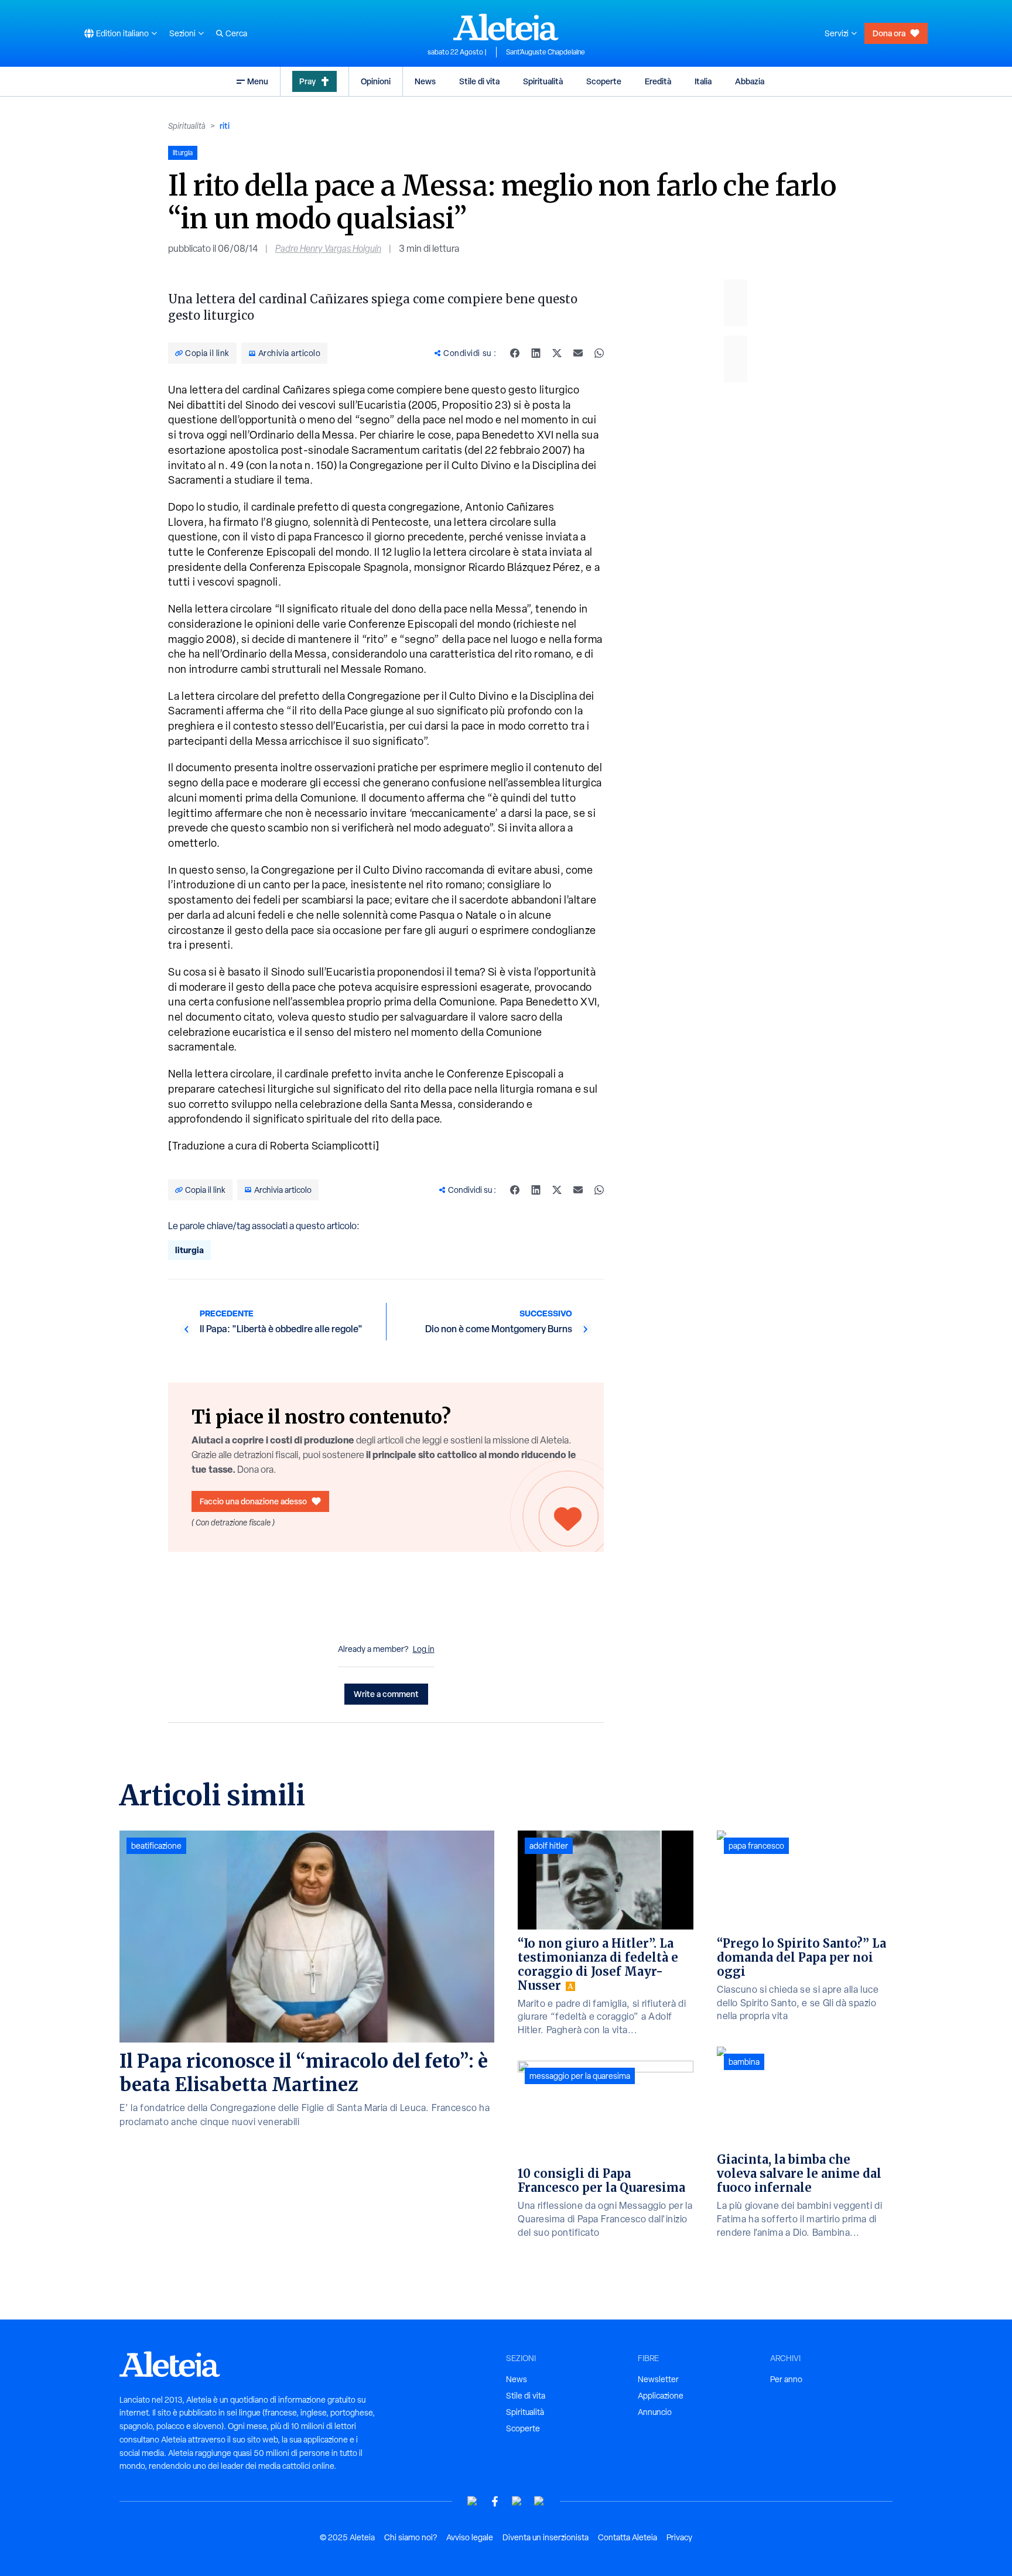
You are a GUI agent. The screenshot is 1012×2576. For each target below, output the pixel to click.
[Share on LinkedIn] (536, 353)
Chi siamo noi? (411, 2537)
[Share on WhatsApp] (599, 353)
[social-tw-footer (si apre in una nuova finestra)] (517, 2501)
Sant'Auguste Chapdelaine (546, 52)
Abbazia (750, 81)
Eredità (658, 81)
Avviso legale (470, 2537)
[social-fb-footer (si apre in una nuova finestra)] (495, 2501)
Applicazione (661, 2396)
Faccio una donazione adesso (253, 1501)
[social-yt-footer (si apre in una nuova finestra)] (473, 2501)
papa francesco (756, 1846)
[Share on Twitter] (557, 353)
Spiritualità (543, 81)
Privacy (679, 2537)
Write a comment (386, 1694)
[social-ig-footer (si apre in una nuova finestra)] (539, 2501)
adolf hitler (549, 1846)
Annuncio (655, 2412)
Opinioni (376, 81)
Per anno (786, 2379)
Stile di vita (479, 81)
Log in (424, 1649)
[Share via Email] (578, 353)
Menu (258, 81)
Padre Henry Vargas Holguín (328, 249)
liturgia (189, 1250)
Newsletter (658, 2379)
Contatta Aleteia (628, 2537)
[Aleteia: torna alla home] (506, 27)
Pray (307, 81)
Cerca (236, 33)
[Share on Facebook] (515, 353)
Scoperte (604, 81)
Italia (703, 81)
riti (225, 126)
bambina (744, 2062)
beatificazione (156, 1846)
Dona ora (889, 33)
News (425, 81)
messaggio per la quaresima (580, 2076)
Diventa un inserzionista (546, 2537)
